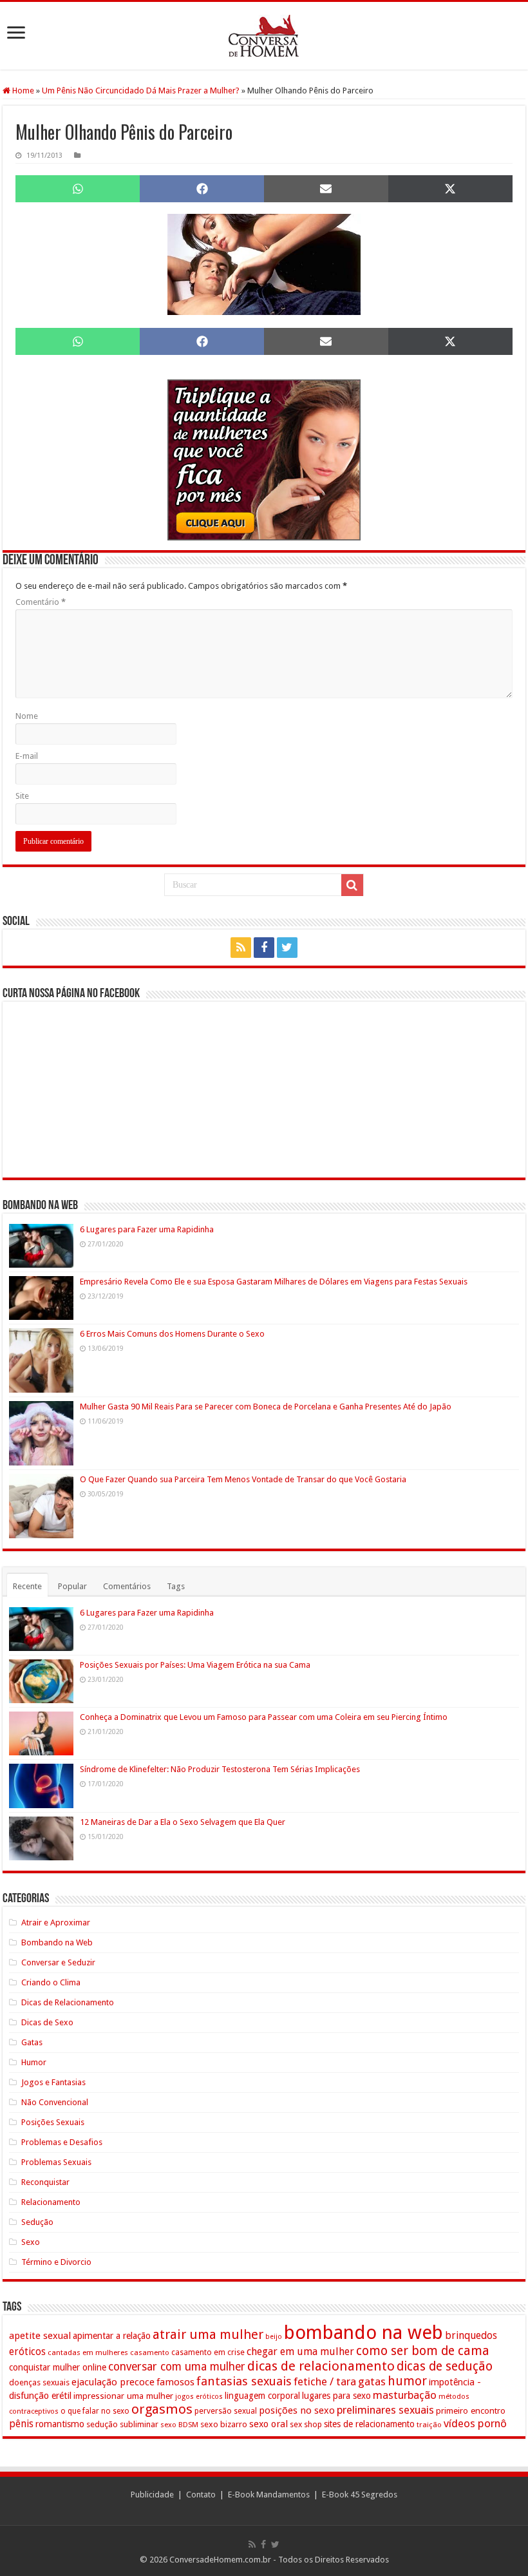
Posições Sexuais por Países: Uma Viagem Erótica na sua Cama (195, 1665)
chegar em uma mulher (300, 2352)
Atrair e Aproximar (56, 1922)
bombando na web (363, 2333)
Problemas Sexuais (56, 2162)
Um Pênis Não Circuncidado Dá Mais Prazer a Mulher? (141, 91)
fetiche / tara (325, 2381)
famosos (175, 2382)
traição (429, 2425)
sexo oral (269, 2424)
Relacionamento (51, 2202)
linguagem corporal (262, 2396)
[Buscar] (352, 885)
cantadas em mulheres (88, 2352)
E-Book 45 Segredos (360, 2495)
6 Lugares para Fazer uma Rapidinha (147, 1229)
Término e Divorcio (56, 2262)
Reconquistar (45, 2182)
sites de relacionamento (369, 2424)
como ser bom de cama (423, 2351)
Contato (201, 2495)
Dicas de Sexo (47, 2022)
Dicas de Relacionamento (68, 2002)
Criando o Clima (51, 1982)
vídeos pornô (475, 2423)
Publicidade (152, 2495)
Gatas (32, 2042)
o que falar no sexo (95, 2411)
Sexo (31, 2242)
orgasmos (162, 2409)
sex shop (306, 2424)
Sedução (37, 2222)
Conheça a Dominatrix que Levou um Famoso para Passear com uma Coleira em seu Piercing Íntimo (264, 1717)
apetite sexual (40, 2336)
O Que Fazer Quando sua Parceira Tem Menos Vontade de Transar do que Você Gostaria (243, 1479)
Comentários (127, 1586)
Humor (34, 2062)
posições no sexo (297, 2410)
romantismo (60, 2424)
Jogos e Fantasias (53, 2082)
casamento (150, 2352)
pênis (21, 2424)
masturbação (405, 2395)
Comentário (41, 602)
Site (22, 796)
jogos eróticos (199, 2397)
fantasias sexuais (244, 2381)
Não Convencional (55, 2102)
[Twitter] (287, 948)
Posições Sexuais (53, 2122)
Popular (72, 1586)
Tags (176, 1586)
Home (22, 91)
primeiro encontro (471, 2410)
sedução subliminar (122, 2424)
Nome (27, 716)
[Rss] (241, 948)
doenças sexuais (39, 2382)
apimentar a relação (112, 2336)
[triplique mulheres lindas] (264, 459)
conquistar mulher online (58, 2367)
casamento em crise (208, 2352)
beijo (274, 2337)
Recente (27, 1586)
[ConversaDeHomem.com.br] (264, 36)
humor (407, 2381)
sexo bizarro (224, 2424)
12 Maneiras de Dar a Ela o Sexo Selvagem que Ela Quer (183, 1822)
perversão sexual (226, 2411)
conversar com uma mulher (177, 2367)
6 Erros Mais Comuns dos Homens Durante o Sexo (172, 1334)
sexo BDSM (179, 2425)
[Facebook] (264, 948)
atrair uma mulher (208, 2334)
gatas (372, 2381)
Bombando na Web (57, 1942)
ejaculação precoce (113, 2382)
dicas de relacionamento (321, 2366)
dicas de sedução (445, 2366)
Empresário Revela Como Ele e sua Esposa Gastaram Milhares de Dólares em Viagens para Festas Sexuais (274, 1282)
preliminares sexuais (385, 2410)
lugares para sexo (336, 2396)
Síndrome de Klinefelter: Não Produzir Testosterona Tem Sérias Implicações (220, 1769)
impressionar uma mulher (123, 2396)
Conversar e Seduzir (58, 1962)
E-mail (27, 756)
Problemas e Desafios (62, 2142)
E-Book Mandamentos (269, 2495)
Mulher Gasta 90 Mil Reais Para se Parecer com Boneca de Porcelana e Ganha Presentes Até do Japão (266, 1407)
